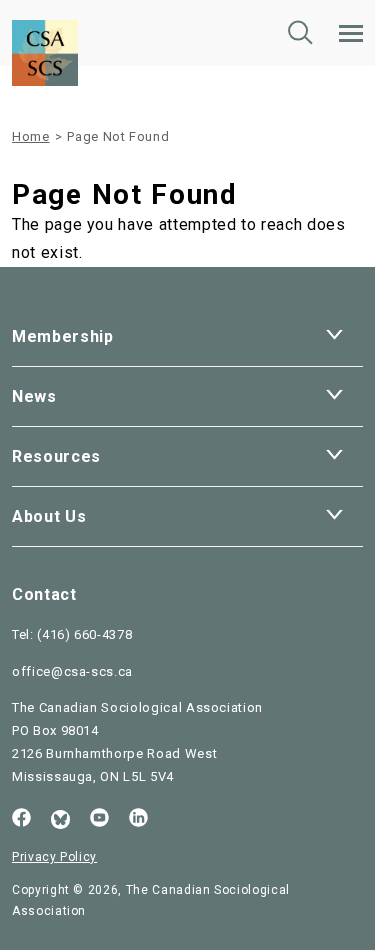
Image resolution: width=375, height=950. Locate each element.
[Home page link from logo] (45, 13)
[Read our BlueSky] (60, 819)
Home (31, 136)
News (34, 396)
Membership (63, 336)
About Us (49, 516)
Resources (56, 456)
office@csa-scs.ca (72, 671)
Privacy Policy (54, 857)
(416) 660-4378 (84, 634)
